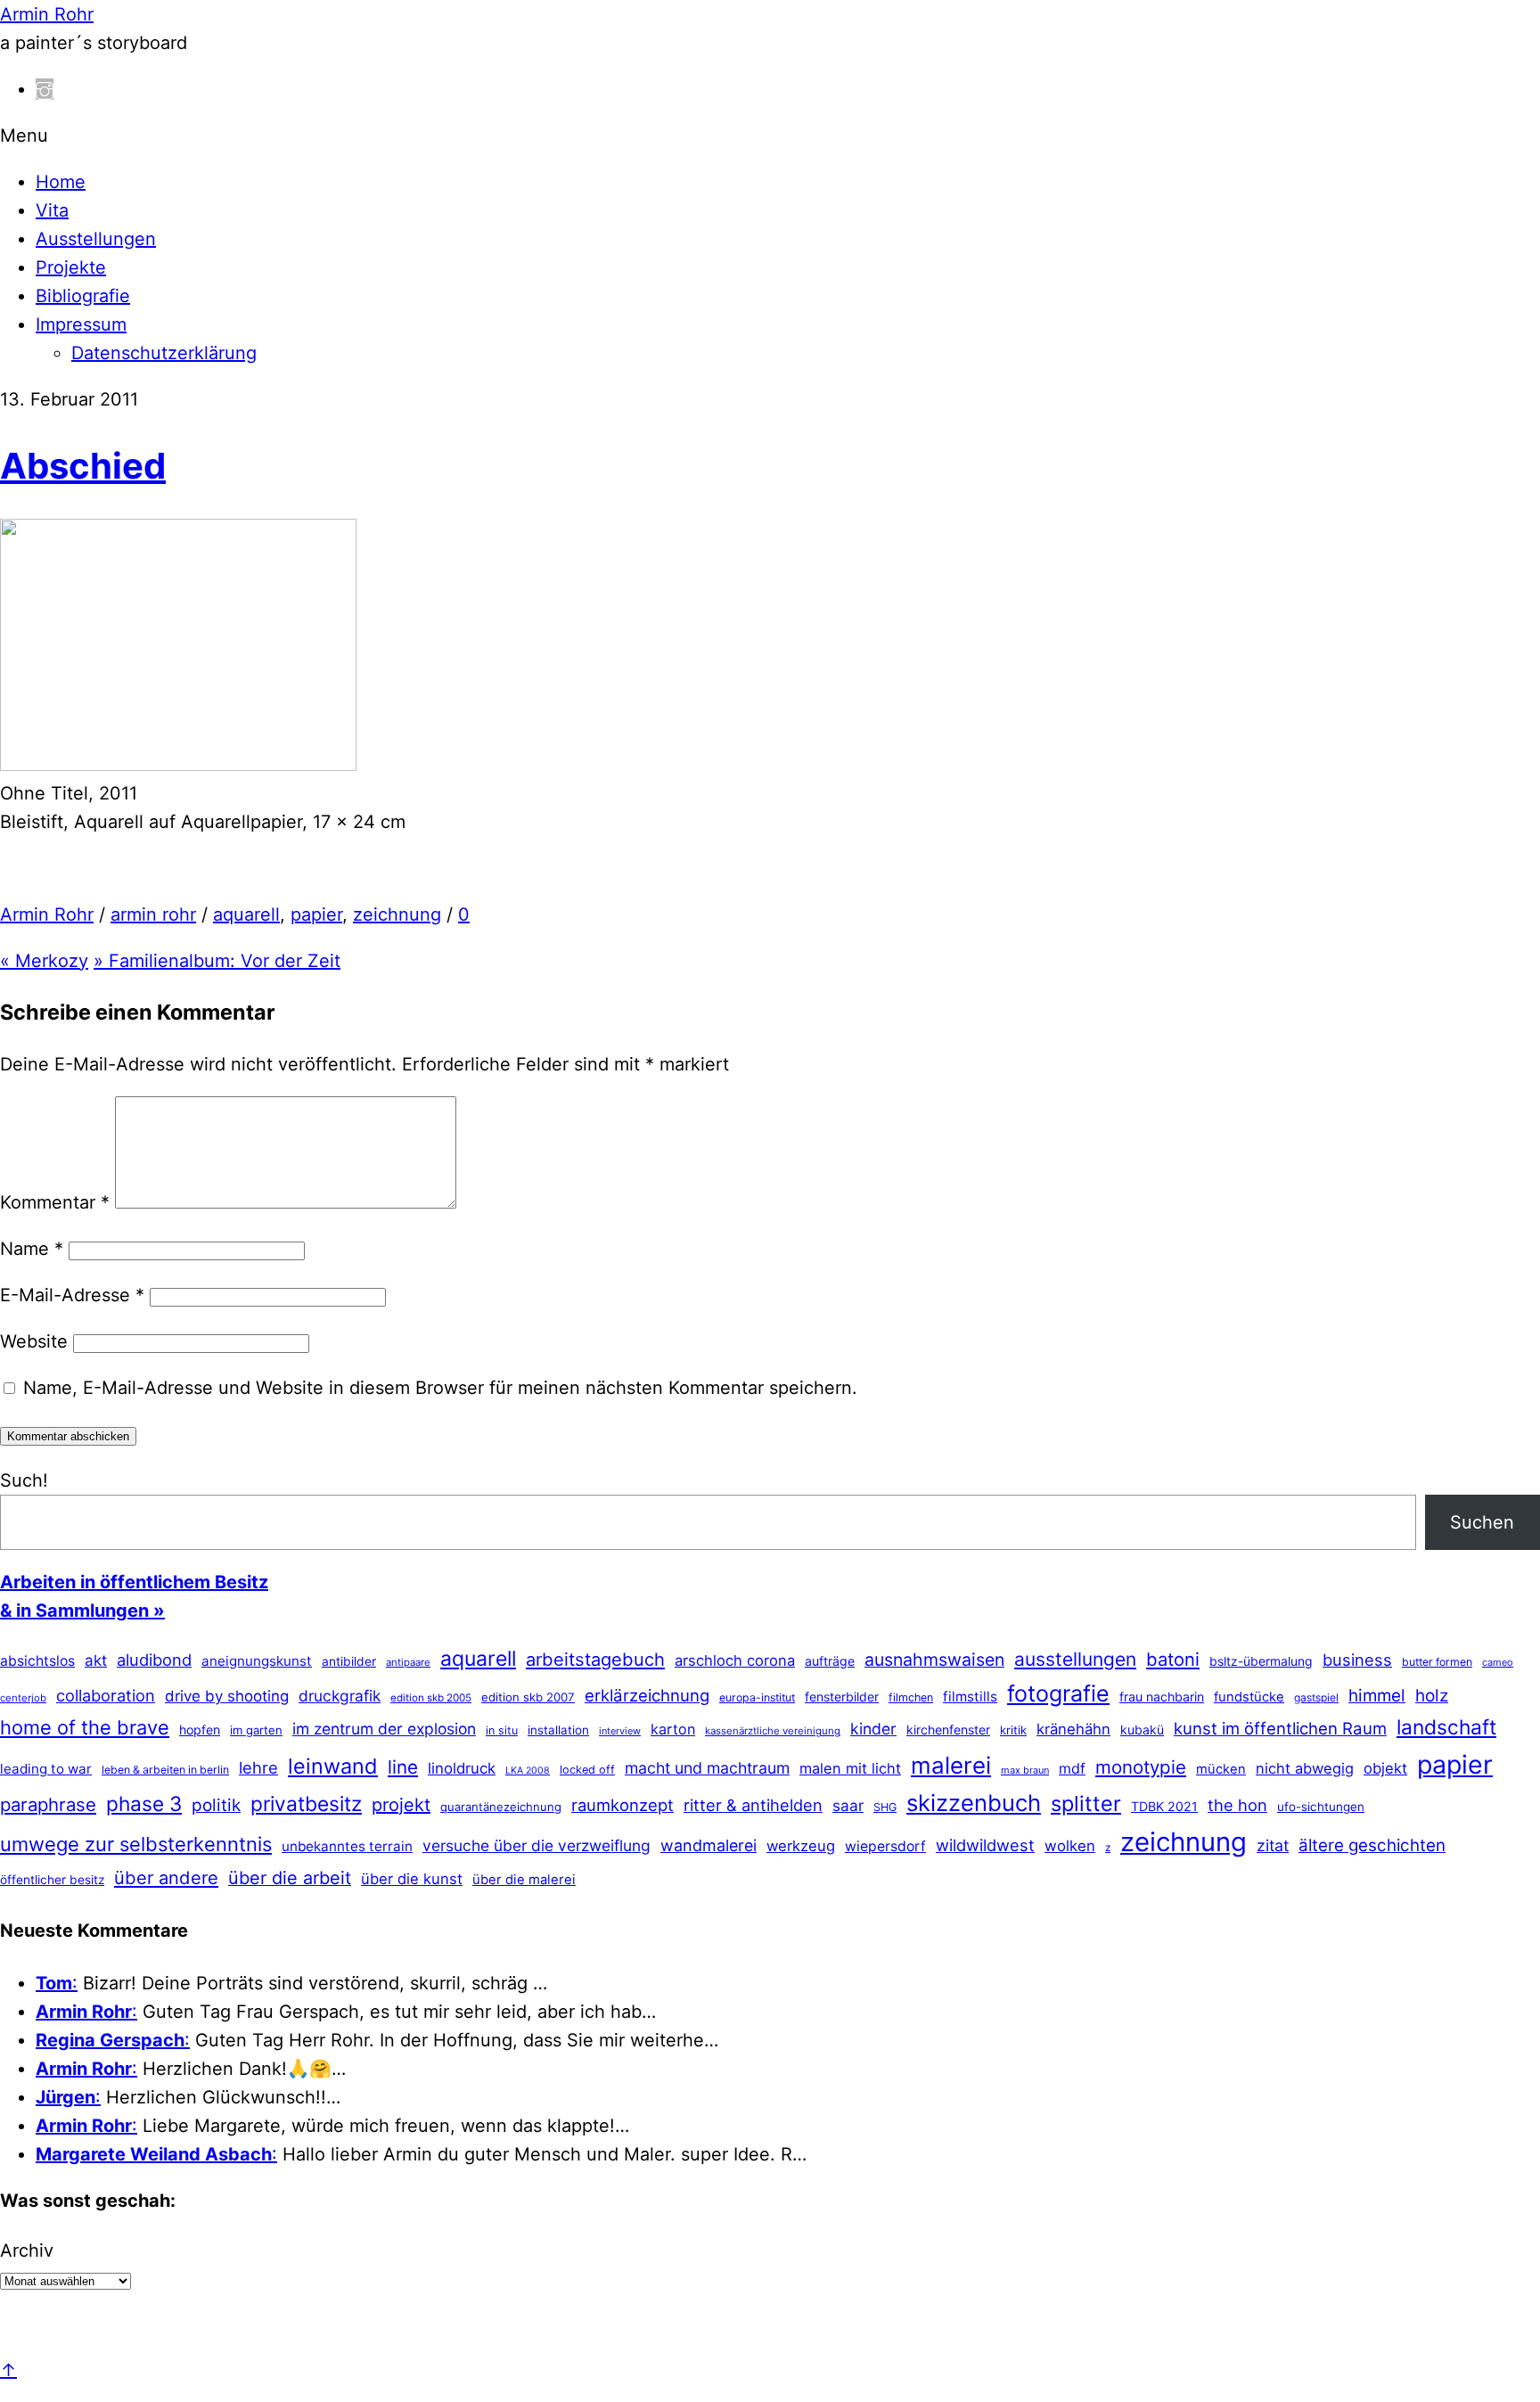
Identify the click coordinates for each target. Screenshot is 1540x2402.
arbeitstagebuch (595, 1659)
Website (34, 1341)
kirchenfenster (948, 1730)
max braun (1025, 1770)
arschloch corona (735, 1660)
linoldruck (462, 1768)
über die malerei (524, 1880)
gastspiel (1316, 1697)
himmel (1377, 1696)
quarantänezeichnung (501, 1807)
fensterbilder (842, 1697)
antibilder (349, 1661)
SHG (885, 1807)
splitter (1086, 1804)
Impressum (81, 324)
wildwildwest (985, 1845)
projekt (401, 1805)
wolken (1070, 1846)
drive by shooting (227, 1696)
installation (558, 1730)
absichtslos (37, 1661)
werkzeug (801, 1846)
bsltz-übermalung (1261, 1661)
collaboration (106, 1695)
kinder (873, 1729)
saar (848, 1805)
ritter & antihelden (753, 1805)
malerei (951, 1765)
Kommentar (55, 1202)
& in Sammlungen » (82, 1611)
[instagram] (45, 89)
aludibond (154, 1660)
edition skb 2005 (431, 1698)
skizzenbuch (974, 1803)
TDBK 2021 (1164, 1806)
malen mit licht (850, 1768)
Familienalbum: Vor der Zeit (217, 961)
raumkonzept (623, 1805)
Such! (24, 1480)
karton (673, 1729)
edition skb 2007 (528, 1697)
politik (216, 1805)
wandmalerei (709, 1845)
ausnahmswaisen (934, 1660)
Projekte (71, 267)
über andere (166, 1877)
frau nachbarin (1162, 1697)
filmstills (970, 1697)
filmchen (911, 1697)
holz (1432, 1696)
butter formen (1437, 1662)
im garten (256, 1730)
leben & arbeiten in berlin (165, 1770)
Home (61, 182)
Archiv (27, 2250)
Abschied (83, 466)
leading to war (46, 1769)
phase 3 (144, 1804)
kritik (1013, 1730)
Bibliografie (83, 296)
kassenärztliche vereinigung (773, 1731)
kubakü (1142, 1730)
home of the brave (85, 1727)
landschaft (1446, 1727)
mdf (1072, 1768)
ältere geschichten (1372, 1845)
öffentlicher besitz (52, 1880)
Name (32, 1249)
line (403, 1767)
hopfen (200, 1730)
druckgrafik (340, 1696)
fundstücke (1249, 1697)
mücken (1221, 1769)
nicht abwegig (1305, 1768)
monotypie (1141, 1767)
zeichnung (397, 914)
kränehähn (1073, 1729)
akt (96, 1660)
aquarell (246, 914)
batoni (1173, 1659)
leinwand (333, 1766)
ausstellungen (1075, 1659)
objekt (1385, 1768)
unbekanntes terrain (347, 1846)
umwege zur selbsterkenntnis (136, 1844)
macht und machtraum (707, 1768)
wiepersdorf (885, 1846)
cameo (1498, 1662)
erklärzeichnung (647, 1695)
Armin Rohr (47, 914)
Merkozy (44, 961)
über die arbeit (290, 1878)
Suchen (1482, 1522)
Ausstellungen (96, 239)
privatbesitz (306, 1804)
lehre (258, 1767)
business (1357, 1660)
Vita (52, 210)
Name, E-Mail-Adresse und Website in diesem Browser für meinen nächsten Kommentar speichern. (440, 1388)
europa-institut (757, 1697)
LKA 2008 (528, 1771)
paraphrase (48, 1804)
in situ (502, 1730)
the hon (1237, 1805)
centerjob (23, 1698)
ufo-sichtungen (1321, 1807)
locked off (587, 1770)
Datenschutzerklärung (164, 353)
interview (620, 1731)
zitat (1273, 1845)
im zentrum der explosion (384, 1729)
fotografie (1058, 1693)
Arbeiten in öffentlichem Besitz (134, 1582)
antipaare (408, 1662)
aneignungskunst (257, 1661)
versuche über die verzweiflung (537, 1845)
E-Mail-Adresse (72, 1295)
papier (316, 914)
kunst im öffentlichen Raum (1280, 1728)
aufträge (830, 1661)
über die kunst (412, 1879)
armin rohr (153, 914)
